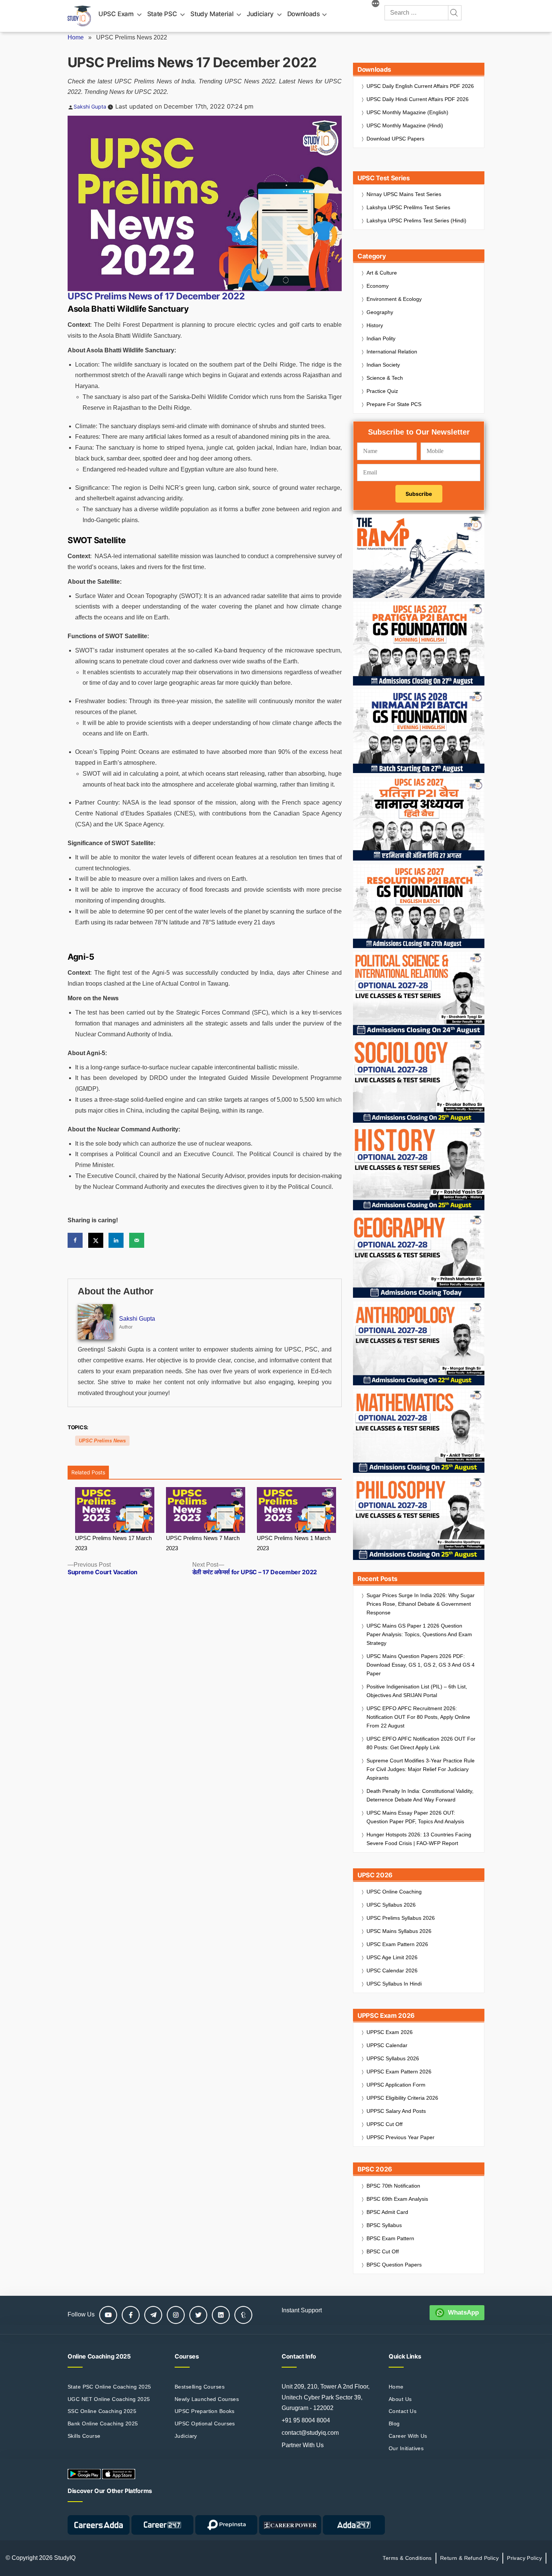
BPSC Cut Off (383, 2251)
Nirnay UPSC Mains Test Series (404, 194)
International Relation (392, 352)
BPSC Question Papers (394, 2265)
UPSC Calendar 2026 (392, 1971)
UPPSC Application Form (396, 2085)
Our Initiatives (406, 2448)
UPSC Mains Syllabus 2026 (399, 1931)
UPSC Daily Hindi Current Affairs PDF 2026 (418, 99)
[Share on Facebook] (75, 1240)
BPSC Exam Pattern (390, 2238)
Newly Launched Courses (207, 2399)
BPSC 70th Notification (393, 2186)
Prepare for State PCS (394, 404)
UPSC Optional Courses (205, 2423)
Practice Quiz (382, 391)
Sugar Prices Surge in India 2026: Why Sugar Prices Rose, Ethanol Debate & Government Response (421, 1604)
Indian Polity (381, 338)
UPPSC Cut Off (385, 2124)
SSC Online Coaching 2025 (102, 2411)
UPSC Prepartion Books (205, 2411)
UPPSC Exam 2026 (390, 2032)
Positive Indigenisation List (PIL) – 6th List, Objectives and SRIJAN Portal (417, 1691)
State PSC (162, 14)
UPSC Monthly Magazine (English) (407, 112)
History (375, 325)
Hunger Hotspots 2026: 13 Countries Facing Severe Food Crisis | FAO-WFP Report (419, 1839)
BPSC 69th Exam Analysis (397, 2199)
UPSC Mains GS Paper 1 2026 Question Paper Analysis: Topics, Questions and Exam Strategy (419, 1634)
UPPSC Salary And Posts (396, 2111)
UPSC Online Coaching (394, 1892)
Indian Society (383, 365)
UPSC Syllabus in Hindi (394, 1984)
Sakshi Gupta (90, 106)
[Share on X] (96, 1240)
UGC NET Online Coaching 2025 (109, 2399)
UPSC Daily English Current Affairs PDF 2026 (420, 86)
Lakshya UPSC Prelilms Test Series (408, 207)
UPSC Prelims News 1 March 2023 (294, 1543)
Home (76, 37)
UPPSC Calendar (387, 2045)
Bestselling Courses (200, 2387)
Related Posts (88, 1472)
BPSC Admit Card (387, 2212)
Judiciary (260, 14)
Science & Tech (385, 378)
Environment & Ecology (394, 299)
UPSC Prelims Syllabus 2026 (401, 1918)
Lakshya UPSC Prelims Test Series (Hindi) (416, 220)
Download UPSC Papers (395, 139)
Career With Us (408, 2436)
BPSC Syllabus (384, 2225)
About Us (400, 2399)
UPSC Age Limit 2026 (392, 1957)
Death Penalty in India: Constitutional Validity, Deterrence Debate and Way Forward (420, 1795)
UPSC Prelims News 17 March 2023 (113, 1543)
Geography (380, 312)
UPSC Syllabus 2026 (391, 1905)
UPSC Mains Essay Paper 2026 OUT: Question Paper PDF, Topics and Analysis (415, 1817)
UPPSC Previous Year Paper (400, 2137)
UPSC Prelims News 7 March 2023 (203, 1543)
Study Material (212, 14)
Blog (394, 2423)
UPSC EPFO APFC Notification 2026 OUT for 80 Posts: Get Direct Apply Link (421, 1743)
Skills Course (84, 2436)
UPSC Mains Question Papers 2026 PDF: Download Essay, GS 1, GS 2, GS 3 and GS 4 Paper (421, 1665)
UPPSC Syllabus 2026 (393, 2058)
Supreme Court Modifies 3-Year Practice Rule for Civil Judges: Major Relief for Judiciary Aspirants (421, 1769)
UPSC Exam (116, 14)
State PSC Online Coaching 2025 (109, 2387)
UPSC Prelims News (102, 1441)
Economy (378, 286)
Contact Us (403, 2411)
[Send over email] (137, 1240)
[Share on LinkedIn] (116, 1240)
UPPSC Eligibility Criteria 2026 (402, 2098)
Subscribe (419, 494)
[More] (376, 5)
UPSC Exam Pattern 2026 (397, 1944)
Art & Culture (382, 273)
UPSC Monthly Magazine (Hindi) (405, 125)
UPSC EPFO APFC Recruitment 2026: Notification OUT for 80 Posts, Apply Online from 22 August (418, 1717)
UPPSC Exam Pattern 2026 (399, 2072)
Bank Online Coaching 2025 (103, 2423)
